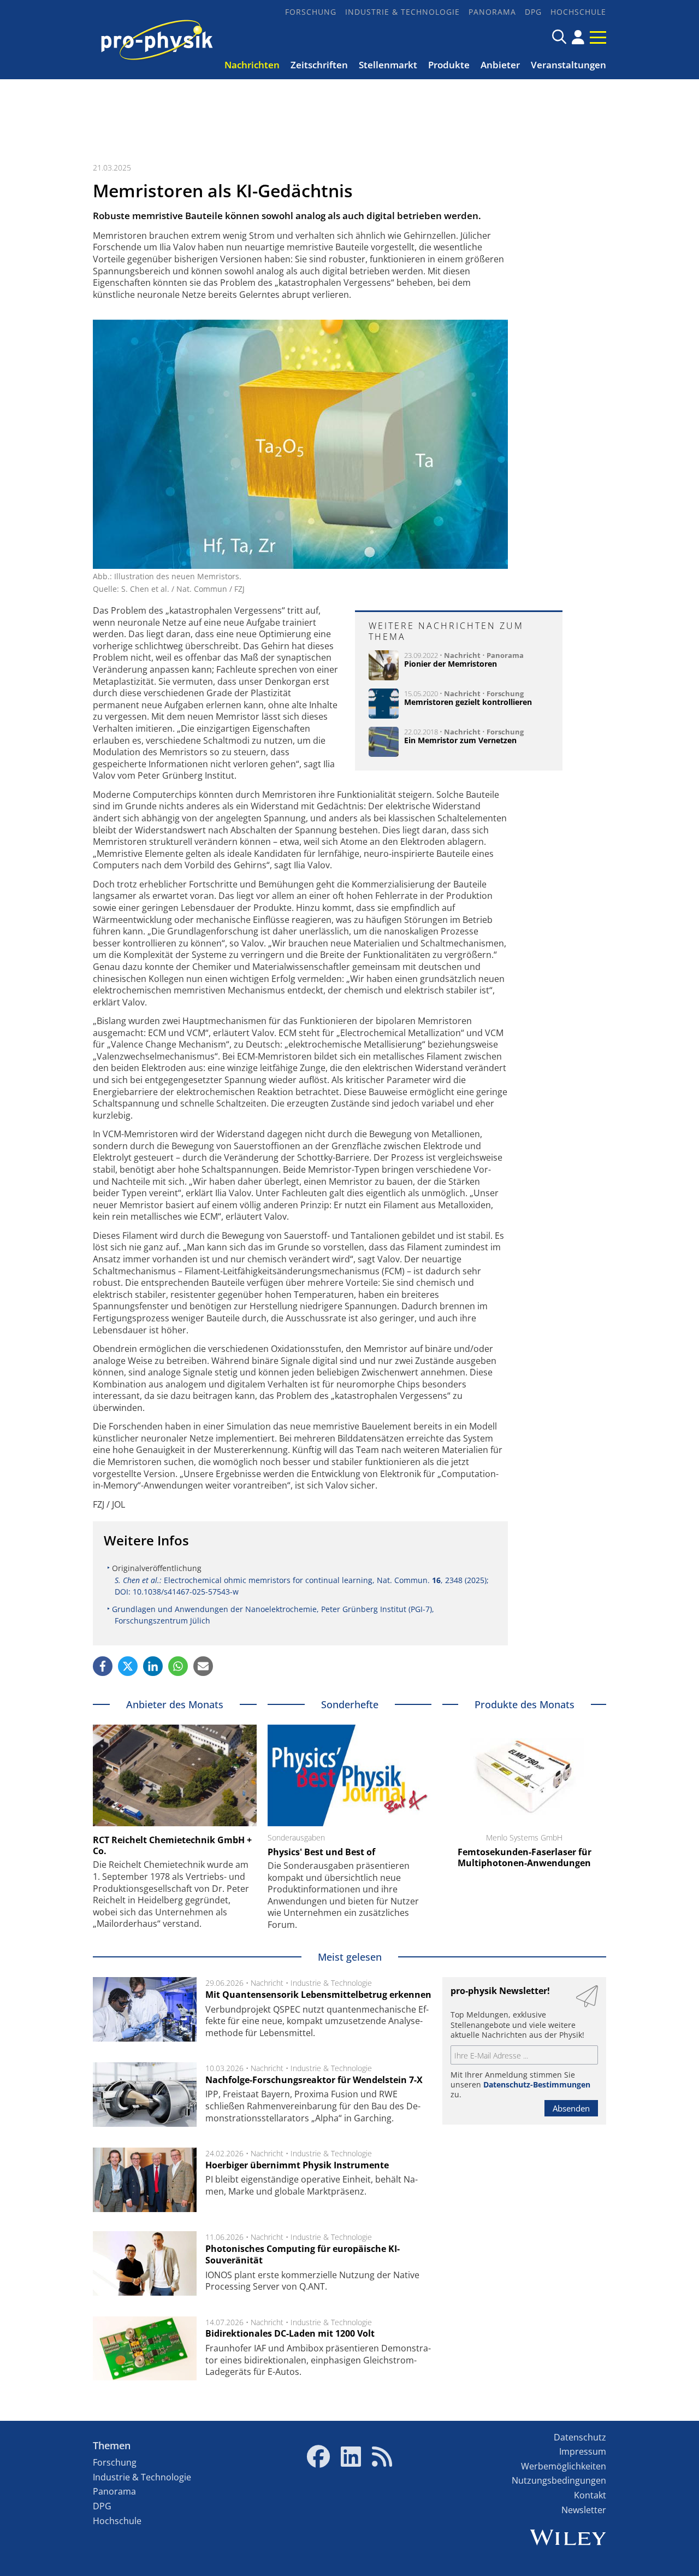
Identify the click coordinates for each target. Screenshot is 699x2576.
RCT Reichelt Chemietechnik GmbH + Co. (172, 1845)
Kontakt (590, 2495)
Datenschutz (580, 2437)
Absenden (571, 2108)
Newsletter (584, 2510)
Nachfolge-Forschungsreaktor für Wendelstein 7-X (314, 2080)
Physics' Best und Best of (321, 1852)
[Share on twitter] (128, 1666)
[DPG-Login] (578, 37)
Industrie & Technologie (402, 12)
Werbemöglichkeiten (564, 2466)
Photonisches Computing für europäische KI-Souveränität (303, 2255)
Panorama (492, 12)
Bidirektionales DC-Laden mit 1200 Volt (290, 2333)
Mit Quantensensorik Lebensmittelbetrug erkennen (318, 1995)
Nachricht (462, 655)
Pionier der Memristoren (451, 664)
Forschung (311, 12)
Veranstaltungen (568, 65)
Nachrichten (252, 65)
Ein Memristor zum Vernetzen (460, 740)
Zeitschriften (319, 65)
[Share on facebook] (103, 1666)
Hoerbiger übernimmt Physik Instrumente (297, 2165)
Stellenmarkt (388, 65)
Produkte (449, 65)
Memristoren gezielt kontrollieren (468, 702)
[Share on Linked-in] (153, 1666)
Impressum (583, 2451)
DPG (533, 12)
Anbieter (500, 65)
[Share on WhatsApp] (178, 1666)
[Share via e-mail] (203, 1666)
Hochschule (578, 12)
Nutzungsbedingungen (559, 2480)
